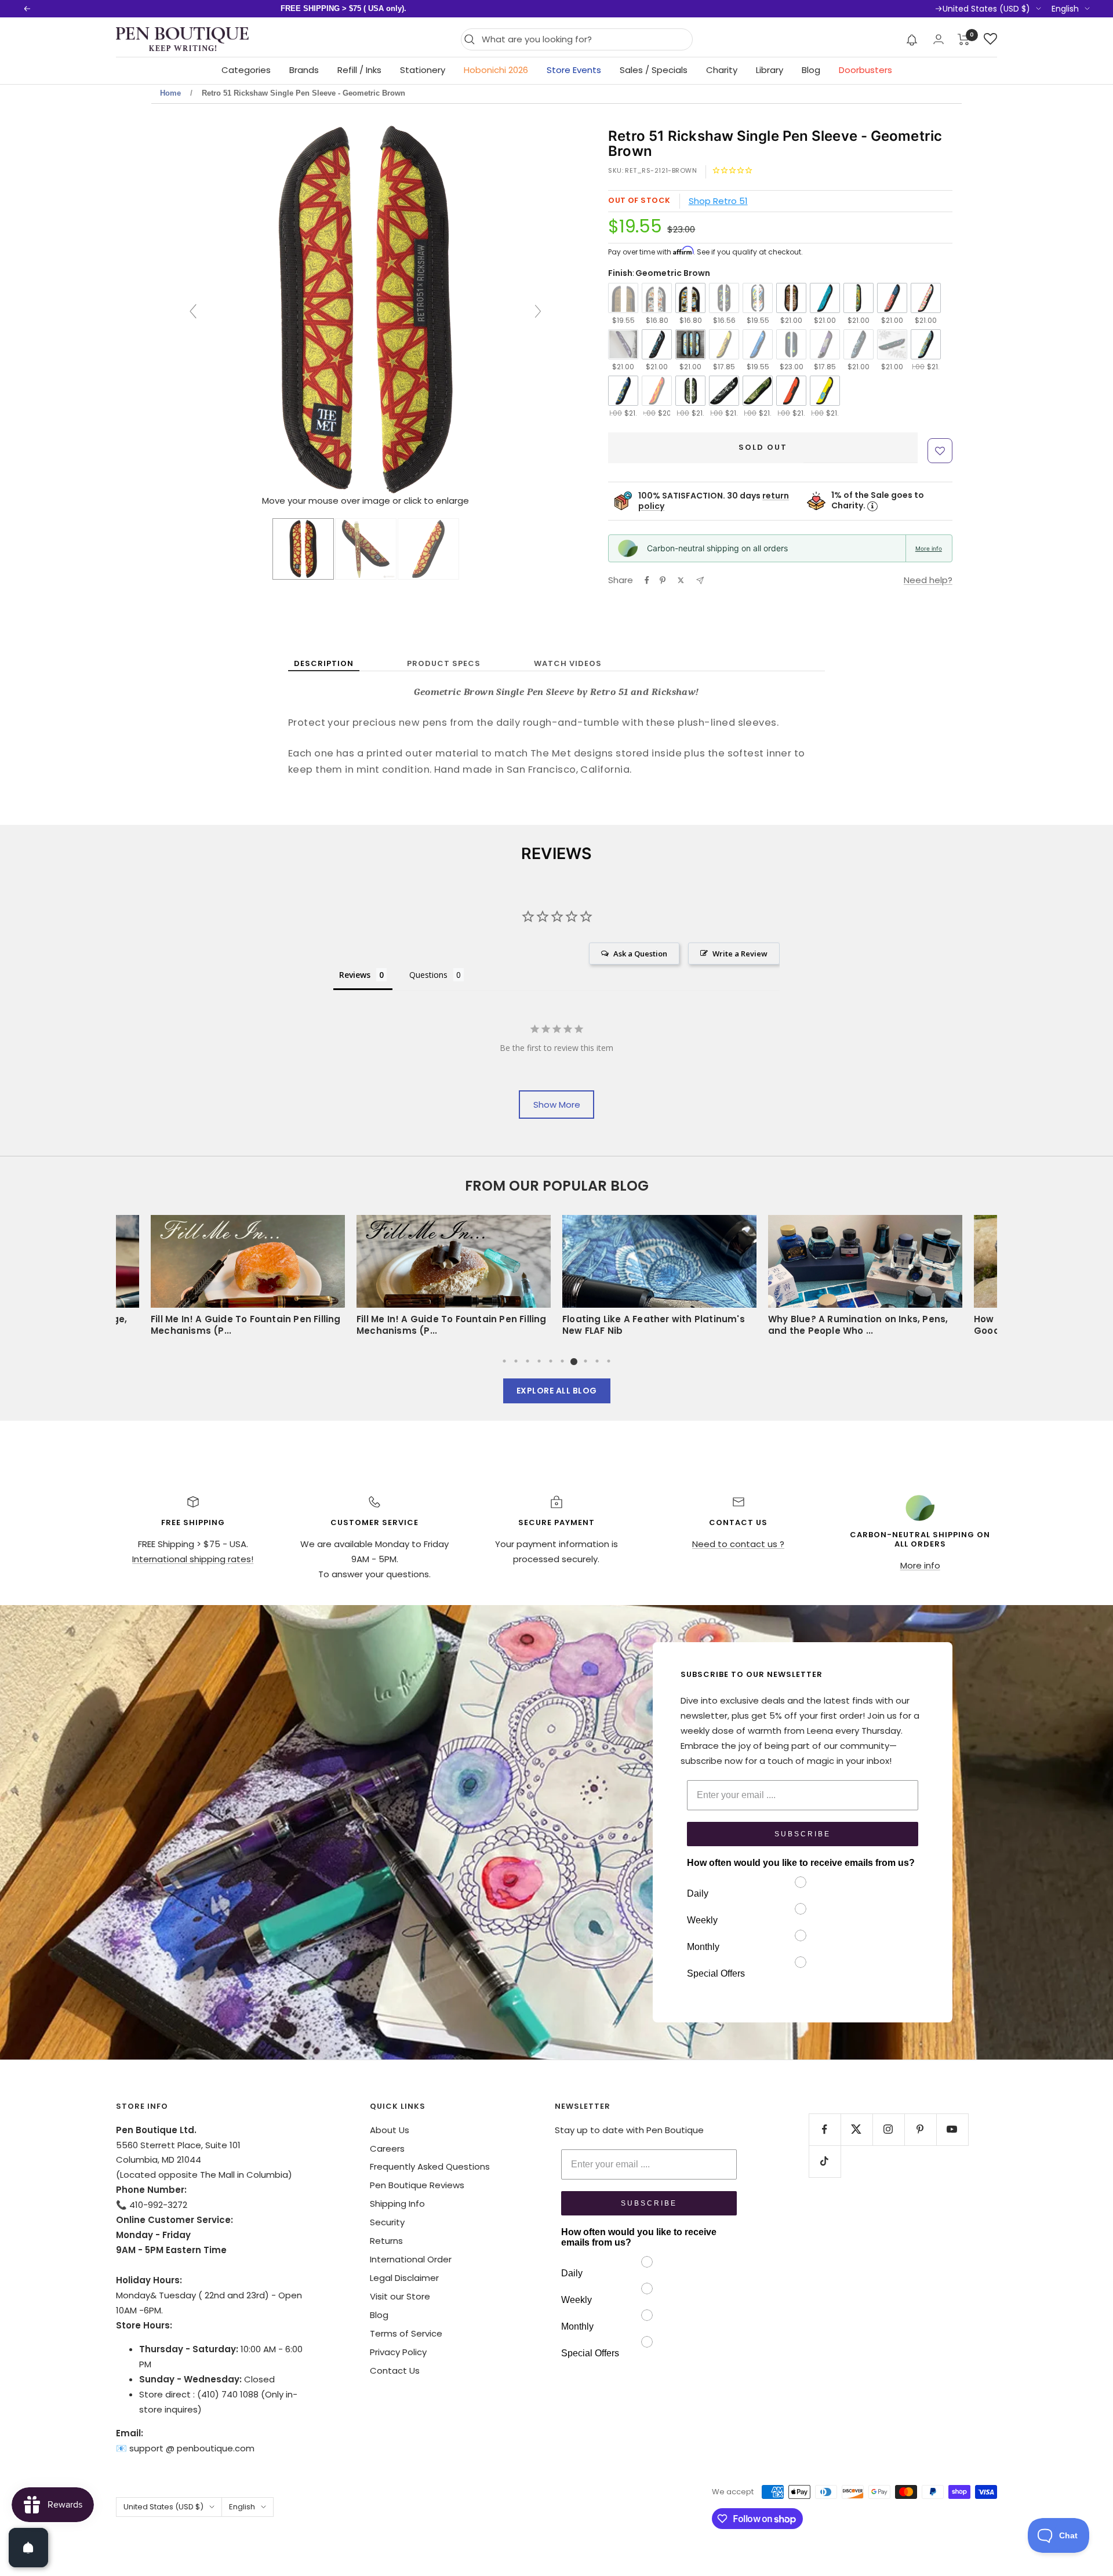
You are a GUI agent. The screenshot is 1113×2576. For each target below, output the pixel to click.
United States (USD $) (986, 9)
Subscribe (803, 1834)
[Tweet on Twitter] (681, 580)
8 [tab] (585, 1361)
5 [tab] (551, 1361)
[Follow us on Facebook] (825, 2129)
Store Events (574, 70)
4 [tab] (539, 1361)
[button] (912, 39)
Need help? (928, 580)
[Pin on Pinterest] (663, 580)
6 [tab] (562, 1361)
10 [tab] (609, 1361)
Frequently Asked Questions (430, 2166)
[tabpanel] (659, 1279)
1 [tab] (504, 1361)
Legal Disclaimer (404, 2278)
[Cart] (964, 39)
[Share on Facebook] (647, 580)
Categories (246, 70)
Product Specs (444, 663)
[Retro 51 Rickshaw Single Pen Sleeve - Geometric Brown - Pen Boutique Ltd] (303, 549)
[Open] (28, 2548)
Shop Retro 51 (718, 201)
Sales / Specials (654, 70)
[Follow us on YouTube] (952, 2129)
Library (770, 70)
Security (387, 2222)
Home (170, 93)
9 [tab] (597, 1361)
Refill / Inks (359, 70)
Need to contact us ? (738, 1544)
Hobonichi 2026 (496, 70)
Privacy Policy (398, 2352)
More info (929, 548)
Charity (722, 70)
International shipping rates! (193, 1559)
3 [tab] (528, 1361)
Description (324, 663)
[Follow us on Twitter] (856, 2129)
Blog (811, 70)
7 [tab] (574, 1361)
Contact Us (395, 2371)
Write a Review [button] (740, 954)
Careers (387, 2149)
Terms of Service (406, 2333)
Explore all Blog (557, 1391)
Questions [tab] (428, 975)
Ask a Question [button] (640, 954)
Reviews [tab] (355, 975)
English (1065, 9)
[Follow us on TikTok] (825, 2161)
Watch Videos (568, 663)
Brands (304, 70)
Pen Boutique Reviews (417, 2185)
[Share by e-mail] (700, 581)
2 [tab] (516, 1361)
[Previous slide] (193, 311)
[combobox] (584, 39)
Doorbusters (865, 70)
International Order (411, 2259)
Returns (386, 2241)
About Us (390, 2130)
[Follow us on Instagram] (888, 2129)
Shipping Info (397, 2204)
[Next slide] (538, 311)
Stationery (423, 70)
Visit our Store (400, 2296)
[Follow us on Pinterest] (920, 2129)
